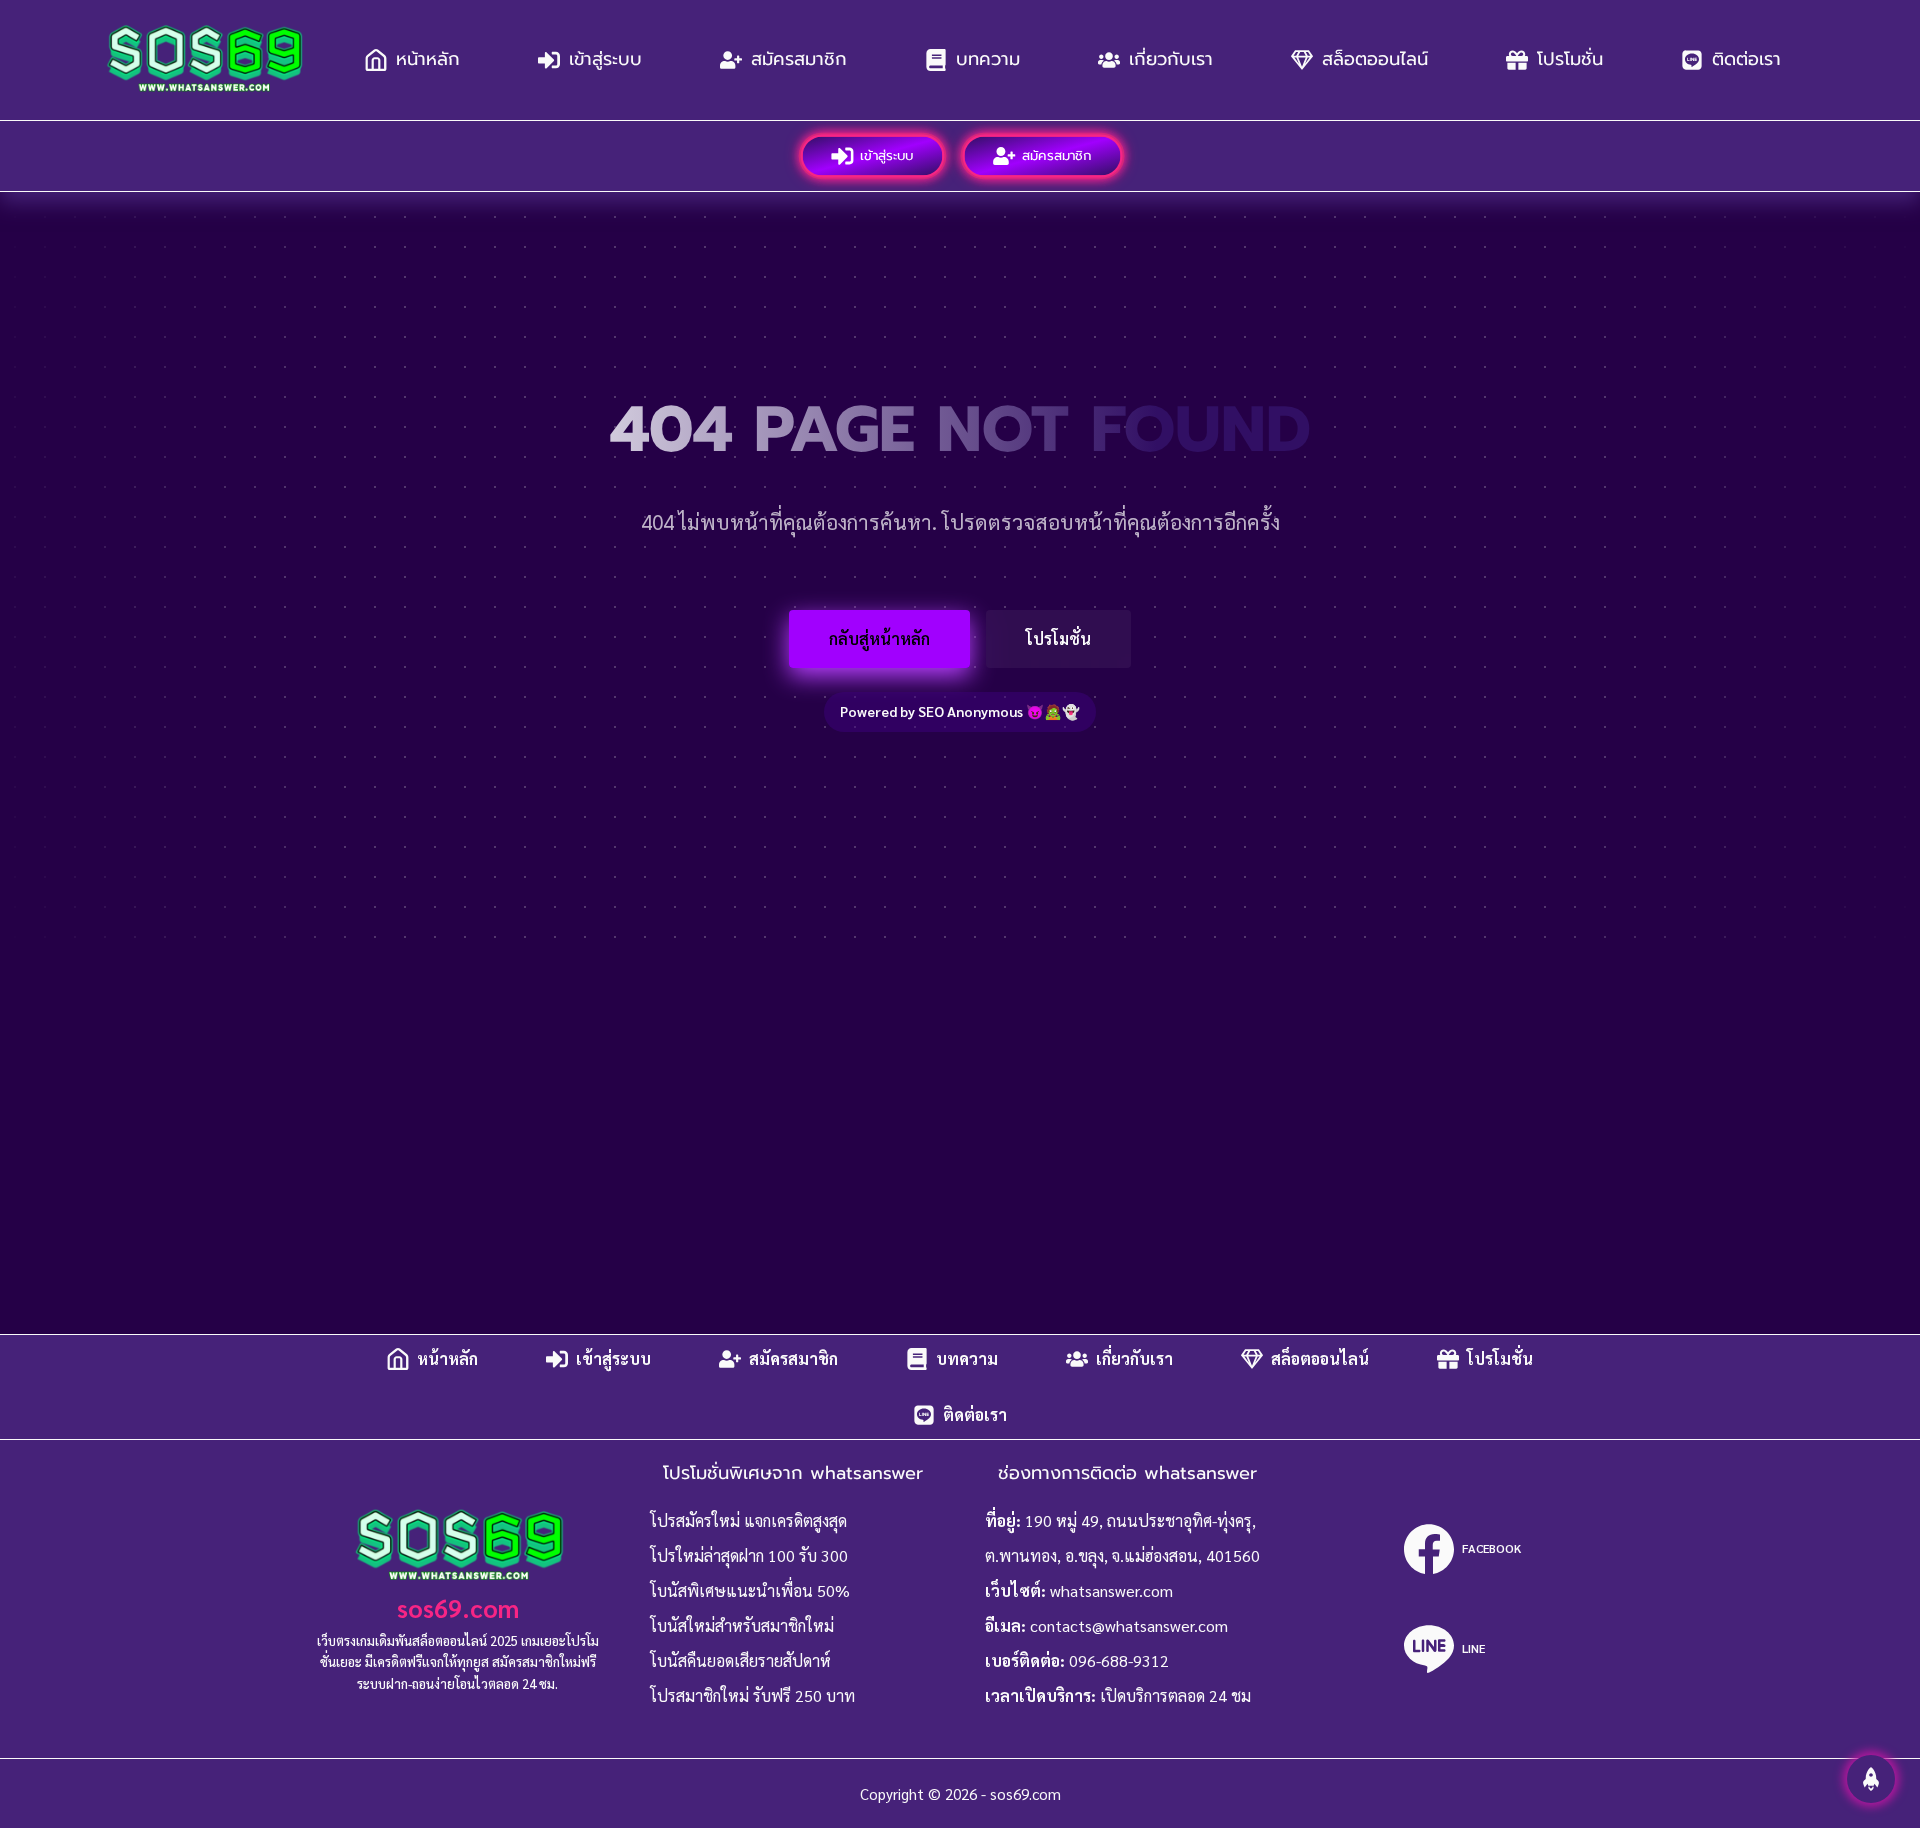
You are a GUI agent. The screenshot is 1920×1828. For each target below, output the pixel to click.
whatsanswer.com (1111, 1590)
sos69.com (458, 1607)
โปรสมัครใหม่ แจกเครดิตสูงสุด (748, 1520)
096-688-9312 (1119, 1660)
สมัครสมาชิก (799, 59)
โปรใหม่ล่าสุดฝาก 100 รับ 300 (749, 1555)
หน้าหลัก (428, 59)
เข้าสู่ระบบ (605, 59)
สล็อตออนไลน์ (1375, 59)
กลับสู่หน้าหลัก (879, 638)
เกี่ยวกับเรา (1171, 59)
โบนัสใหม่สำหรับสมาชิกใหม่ (742, 1625)
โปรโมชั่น (1570, 59)
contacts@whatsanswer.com (1129, 1625)
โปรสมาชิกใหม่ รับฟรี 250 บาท (752, 1695)
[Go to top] (1871, 1779)
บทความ (988, 59)
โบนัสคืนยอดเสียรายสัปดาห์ (740, 1660)
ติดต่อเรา (1746, 59)
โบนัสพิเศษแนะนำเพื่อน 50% (750, 1590)
